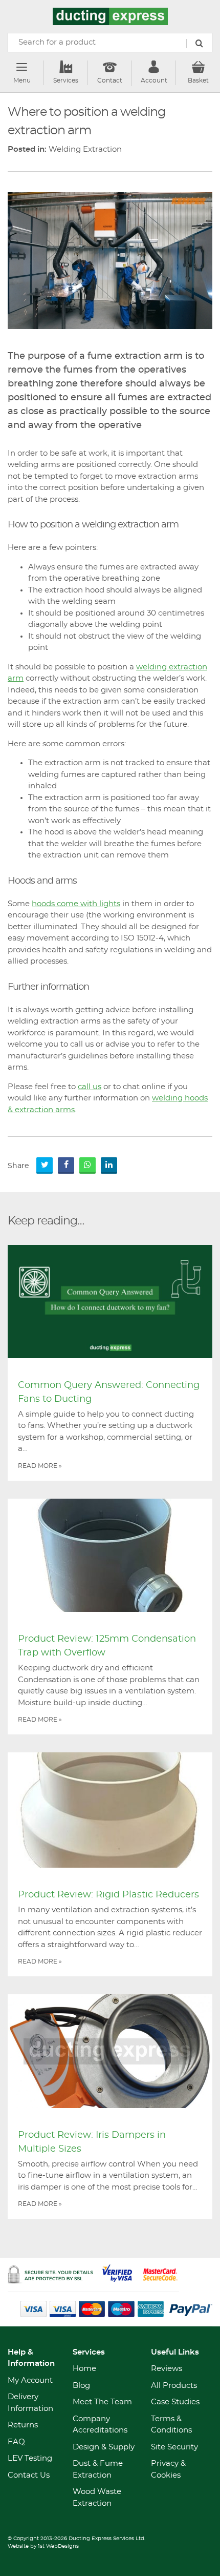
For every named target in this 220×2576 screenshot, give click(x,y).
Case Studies (175, 2402)
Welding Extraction (85, 149)
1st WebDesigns (58, 2546)
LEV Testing (30, 2458)
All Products (174, 2386)
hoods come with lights (76, 904)
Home (84, 2369)
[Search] (199, 44)
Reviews (167, 2369)
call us (90, 1087)
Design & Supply (104, 2447)
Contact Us (29, 2475)
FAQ (16, 2442)
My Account (30, 2380)
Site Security (174, 2447)
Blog (81, 2386)
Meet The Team (102, 2402)
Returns (23, 2425)
